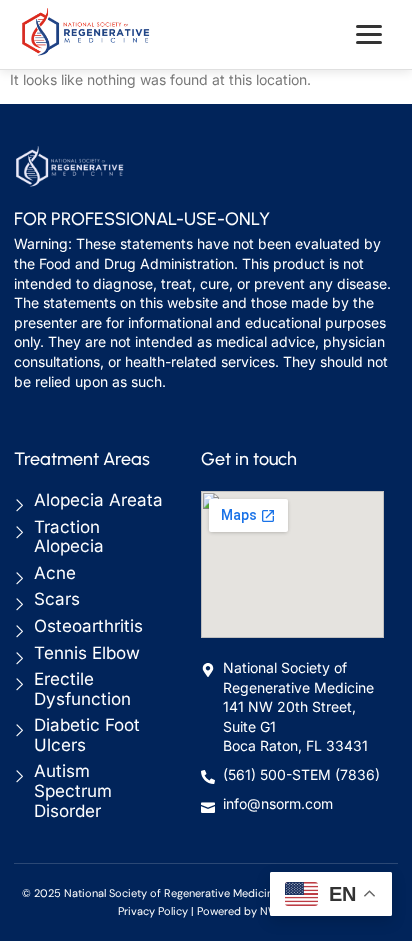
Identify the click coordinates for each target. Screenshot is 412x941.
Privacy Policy (153, 911)
